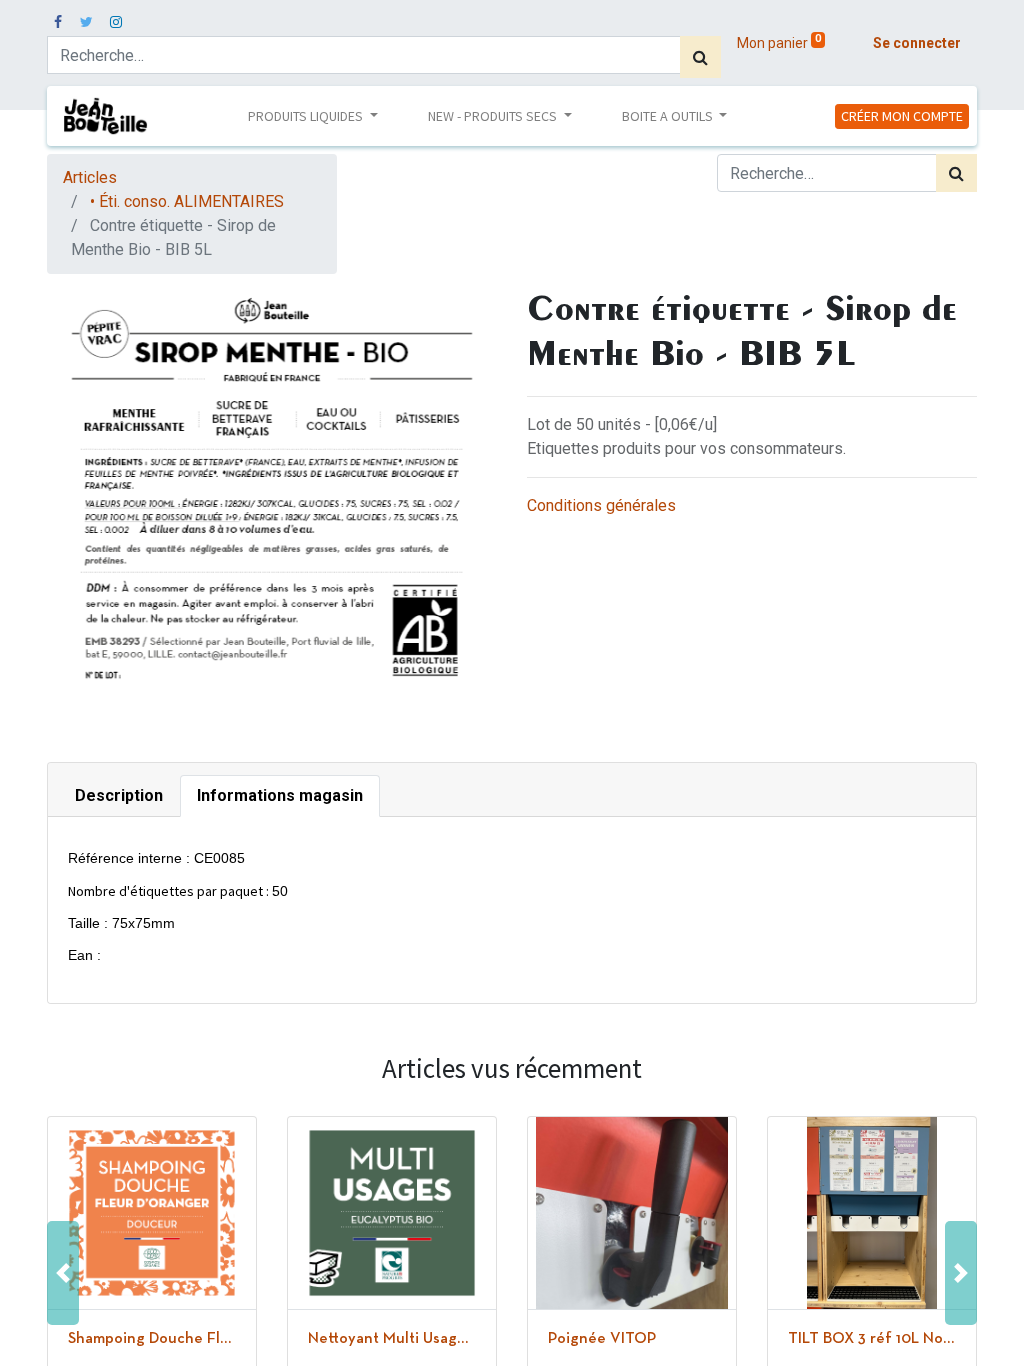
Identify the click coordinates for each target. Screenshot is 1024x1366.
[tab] (119, 796)
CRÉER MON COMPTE (902, 116)
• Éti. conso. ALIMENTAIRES (187, 201)
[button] (63, 1273)
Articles (90, 177)
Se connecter (917, 43)
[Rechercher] (700, 57)
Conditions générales (601, 505)
